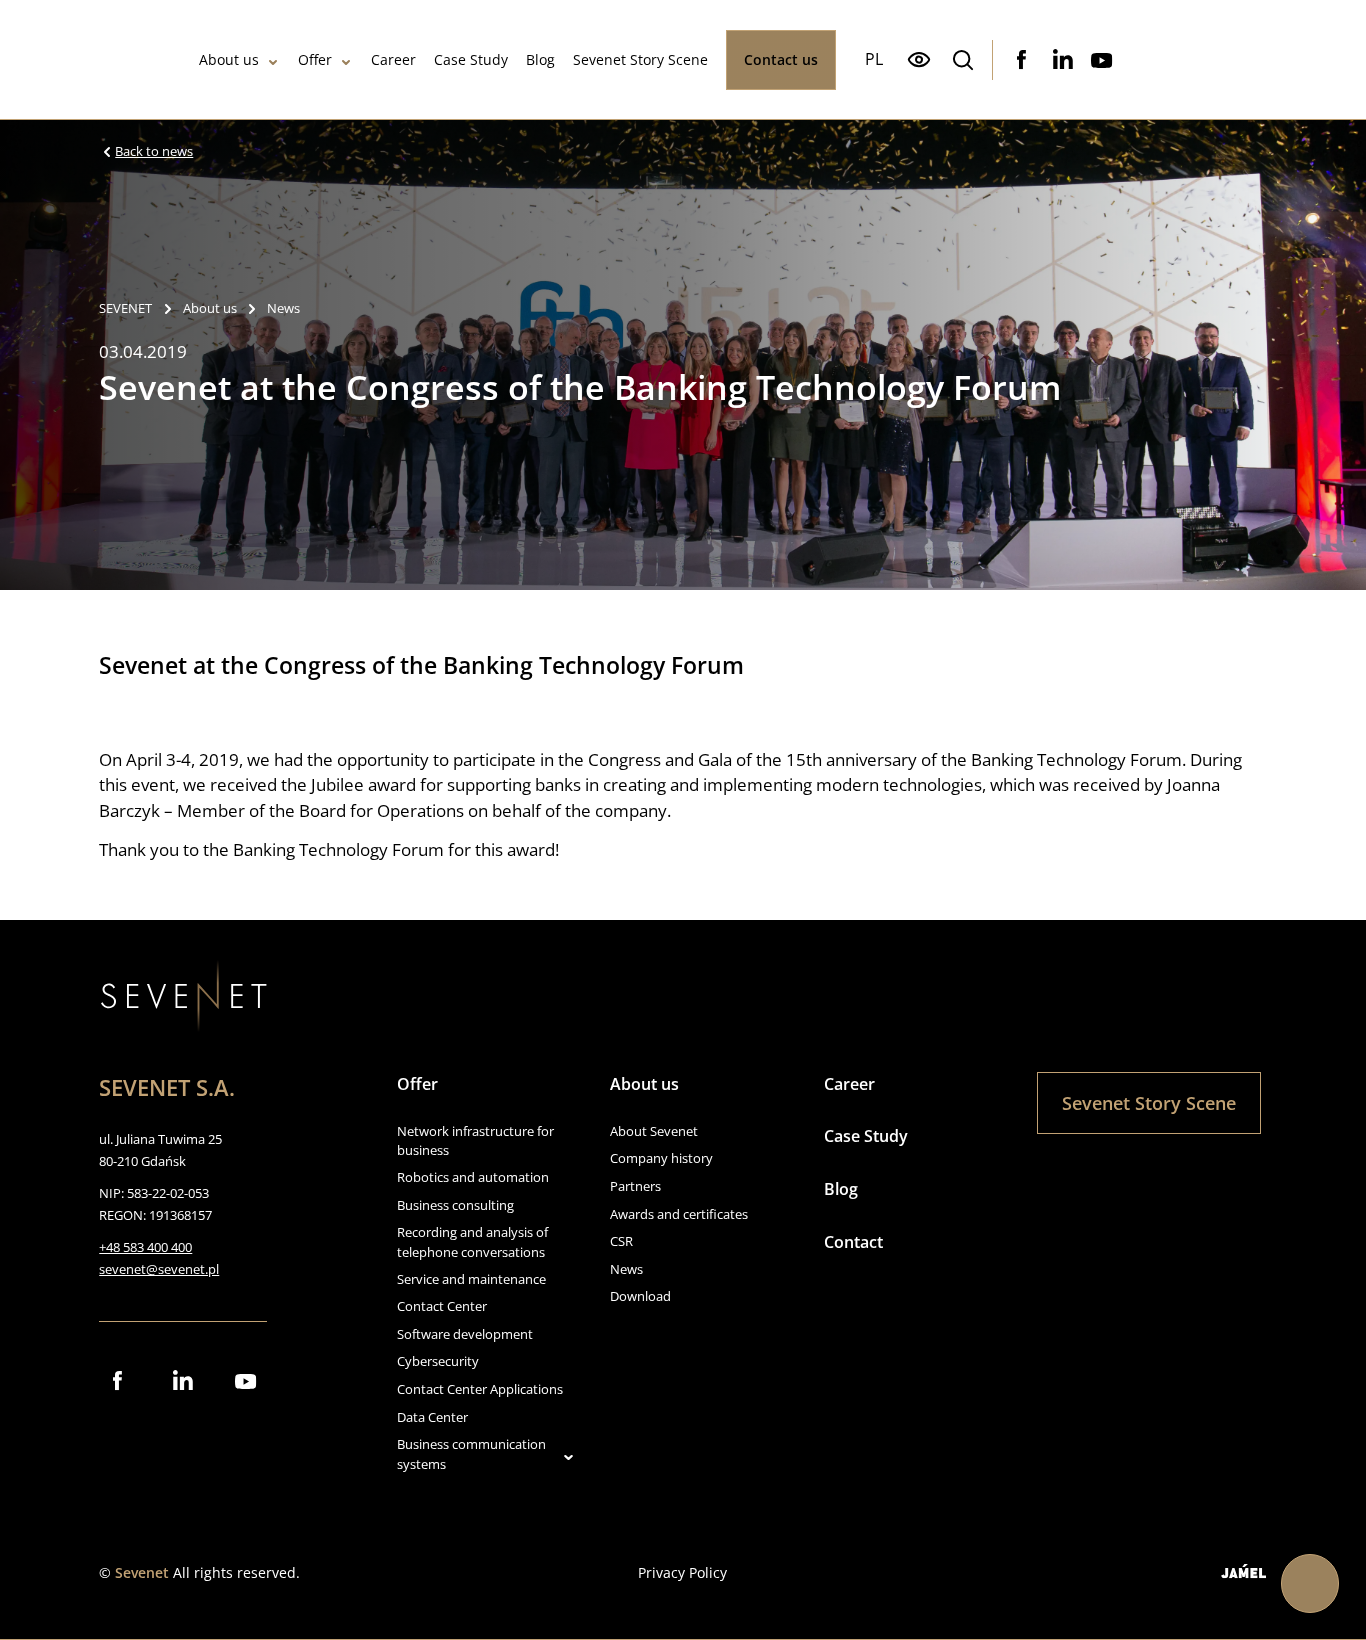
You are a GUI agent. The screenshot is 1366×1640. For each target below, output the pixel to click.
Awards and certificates (679, 1214)
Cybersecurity (438, 1361)
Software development (465, 1334)
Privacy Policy (682, 1572)
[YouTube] (1102, 60)
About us (229, 59)
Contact (853, 1242)
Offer (315, 59)
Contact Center (442, 1306)
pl (874, 59)
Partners (635, 1186)
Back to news (154, 152)
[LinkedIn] (1062, 60)
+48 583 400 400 (145, 1247)
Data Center (432, 1417)
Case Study (471, 59)
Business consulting (455, 1205)
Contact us (781, 59)
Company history (661, 1158)
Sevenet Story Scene (640, 59)
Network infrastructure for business (475, 1141)
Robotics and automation (473, 1177)
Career (393, 59)
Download (640, 1296)
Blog (540, 59)
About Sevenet (654, 1131)
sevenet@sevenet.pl (159, 1269)
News (626, 1269)
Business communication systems (471, 1454)
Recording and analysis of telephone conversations (472, 1242)
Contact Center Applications (480, 1389)
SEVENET (125, 309)
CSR (621, 1241)
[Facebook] (1022, 60)
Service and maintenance (471, 1279)
